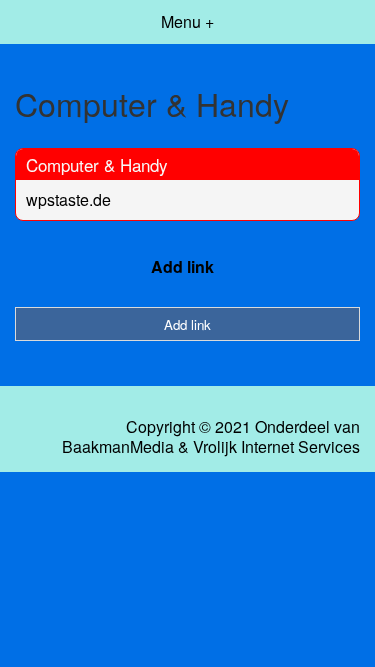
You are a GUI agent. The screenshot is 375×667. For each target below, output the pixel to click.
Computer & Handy (97, 164)
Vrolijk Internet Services (276, 447)
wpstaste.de (68, 199)
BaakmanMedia (118, 447)
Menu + (187, 21)
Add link (182, 266)
